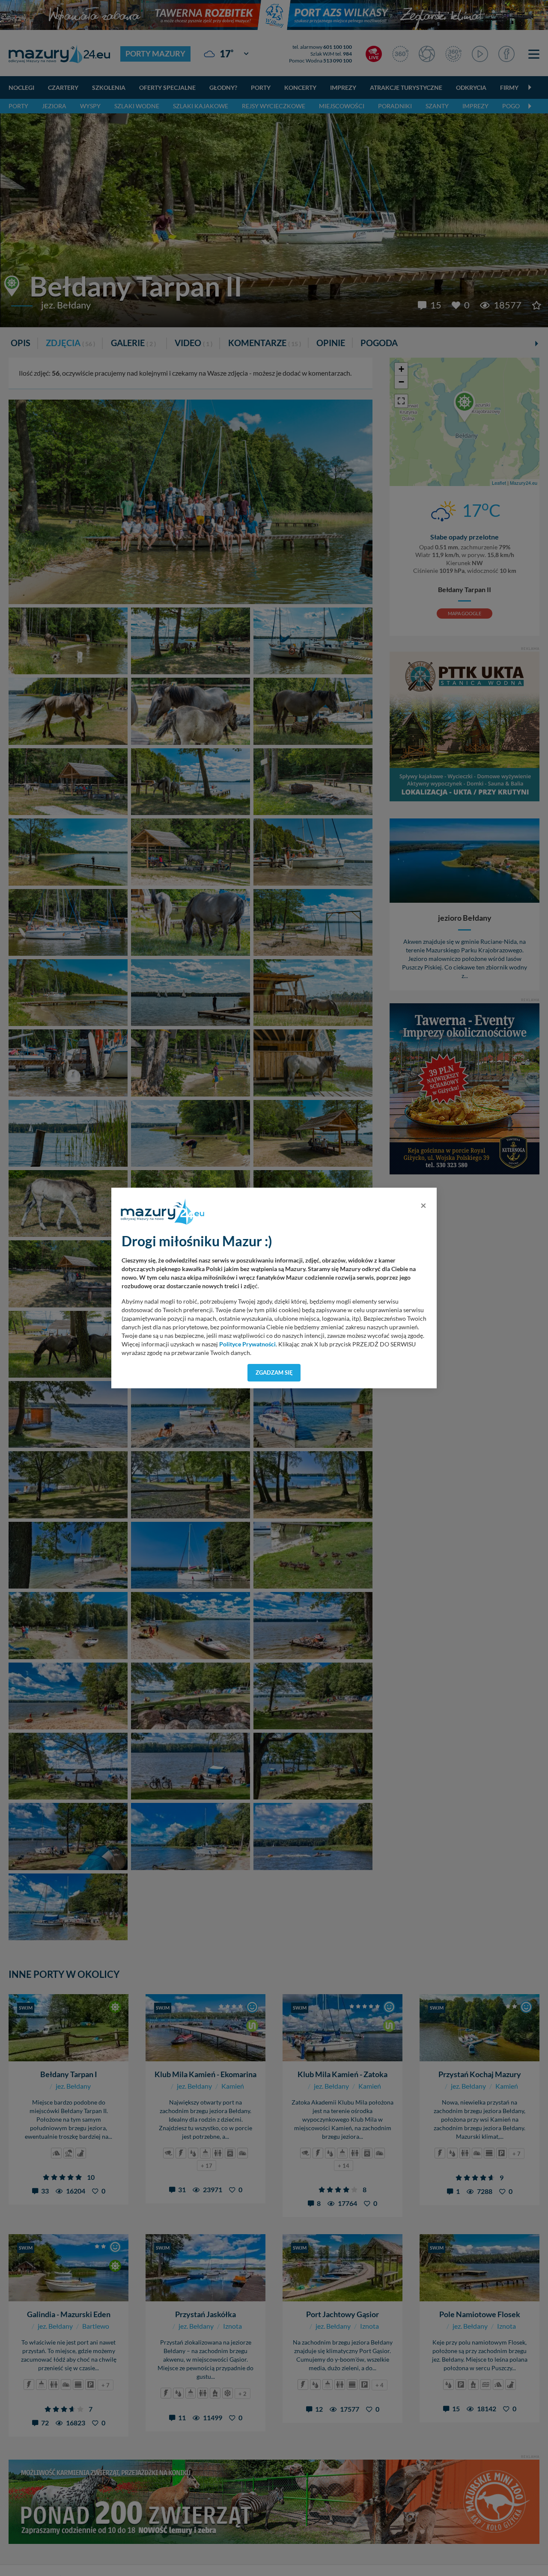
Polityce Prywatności (247, 1344)
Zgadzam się (274, 1372)
